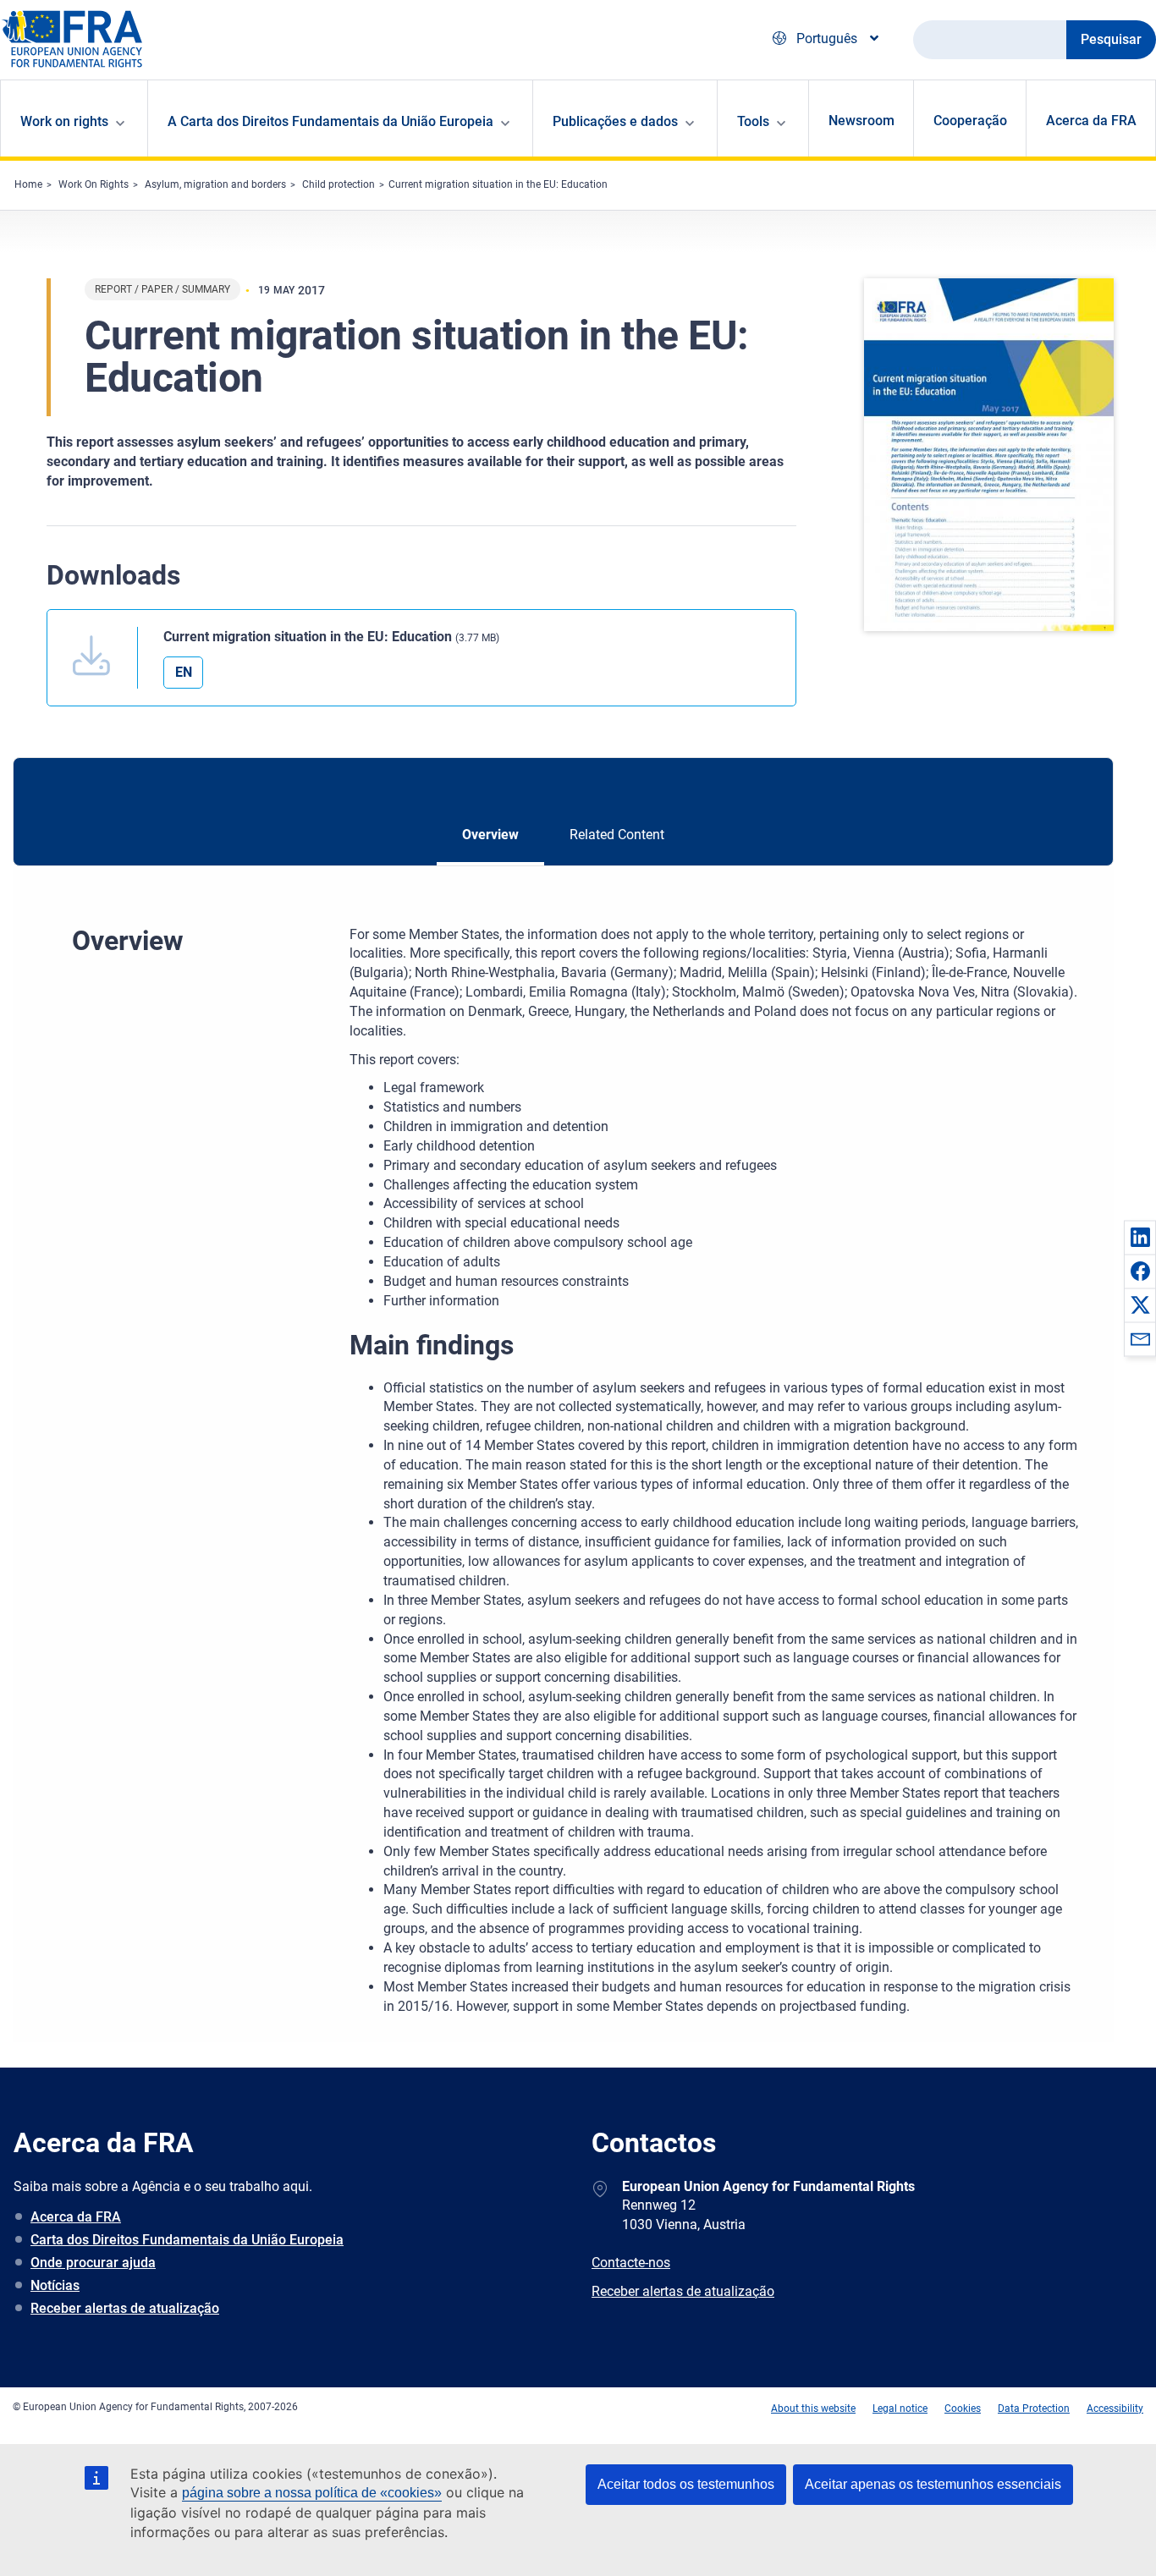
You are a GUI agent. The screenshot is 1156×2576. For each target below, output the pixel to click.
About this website (813, 2408)
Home (28, 184)
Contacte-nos (631, 2263)
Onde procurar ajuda (93, 2263)
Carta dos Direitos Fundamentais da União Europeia (187, 2240)
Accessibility (1115, 2408)
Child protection (339, 184)
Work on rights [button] (64, 121)
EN (184, 672)
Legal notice (900, 2408)
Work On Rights (94, 184)
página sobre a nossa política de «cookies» (312, 2493)
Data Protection (1034, 2408)
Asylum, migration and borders (215, 184)
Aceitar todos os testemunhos (686, 2484)
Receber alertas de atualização (125, 2308)
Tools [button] (753, 121)
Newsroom (861, 121)
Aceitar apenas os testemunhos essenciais (933, 2484)
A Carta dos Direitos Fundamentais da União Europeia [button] (330, 121)
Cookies (963, 2408)
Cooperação (970, 121)
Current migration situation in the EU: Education (498, 184)
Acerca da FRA (1091, 121)
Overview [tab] (490, 835)
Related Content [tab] (617, 835)
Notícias (55, 2285)
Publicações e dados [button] (615, 121)
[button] (1140, 1237)
